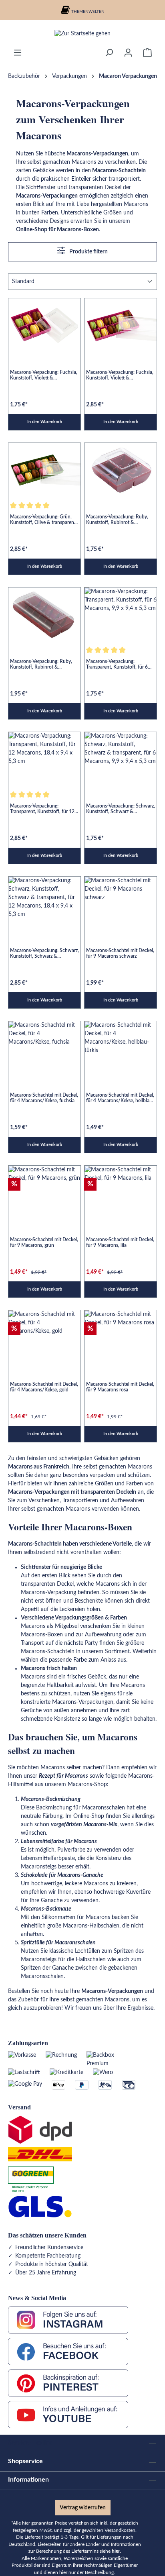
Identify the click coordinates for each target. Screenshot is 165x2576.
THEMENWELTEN (88, 12)
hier (116, 2551)
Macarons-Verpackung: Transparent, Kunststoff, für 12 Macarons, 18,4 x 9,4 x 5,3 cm (42, 809)
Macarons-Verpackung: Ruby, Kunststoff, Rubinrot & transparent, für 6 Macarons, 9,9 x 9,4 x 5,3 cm (120, 520)
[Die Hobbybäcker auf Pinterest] (68, 2383)
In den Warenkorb (45, 422)
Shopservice (25, 2461)
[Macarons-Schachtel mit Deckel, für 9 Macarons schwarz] (121, 904)
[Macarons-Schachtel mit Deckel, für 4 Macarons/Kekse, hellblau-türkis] (121, 1048)
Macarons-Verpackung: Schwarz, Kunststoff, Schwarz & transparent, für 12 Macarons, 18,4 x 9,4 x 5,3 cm (44, 954)
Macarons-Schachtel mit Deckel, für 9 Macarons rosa (120, 1387)
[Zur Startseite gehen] (82, 34)
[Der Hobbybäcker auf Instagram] (68, 2320)
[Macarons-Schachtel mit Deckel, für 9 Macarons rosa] (121, 1337)
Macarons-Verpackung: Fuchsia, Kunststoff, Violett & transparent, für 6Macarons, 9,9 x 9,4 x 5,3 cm (44, 375)
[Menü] (18, 53)
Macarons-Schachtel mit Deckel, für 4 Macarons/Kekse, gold (44, 1387)
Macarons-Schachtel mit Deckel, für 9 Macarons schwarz (120, 953)
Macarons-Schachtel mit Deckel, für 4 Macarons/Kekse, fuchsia (44, 1098)
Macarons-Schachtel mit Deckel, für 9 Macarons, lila (120, 1242)
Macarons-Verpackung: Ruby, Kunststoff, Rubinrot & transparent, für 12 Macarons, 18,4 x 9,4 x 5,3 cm (41, 664)
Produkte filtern (88, 252)
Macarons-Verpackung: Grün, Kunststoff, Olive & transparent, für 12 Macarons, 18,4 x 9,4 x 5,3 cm (43, 520)
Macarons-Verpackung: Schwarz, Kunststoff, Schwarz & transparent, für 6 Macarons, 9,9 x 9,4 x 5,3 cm (121, 809)
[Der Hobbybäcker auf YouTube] (68, 2415)
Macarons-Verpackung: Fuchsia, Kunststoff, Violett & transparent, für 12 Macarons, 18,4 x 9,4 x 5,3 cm (120, 375)
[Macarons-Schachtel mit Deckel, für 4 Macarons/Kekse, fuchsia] (44, 1048)
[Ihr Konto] (128, 53)
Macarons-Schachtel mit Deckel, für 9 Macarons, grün (44, 1242)
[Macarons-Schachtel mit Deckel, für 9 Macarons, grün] (44, 1193)
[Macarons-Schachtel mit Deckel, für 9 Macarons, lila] (121, 1193)
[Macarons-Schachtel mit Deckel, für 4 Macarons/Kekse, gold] (44, 1337)
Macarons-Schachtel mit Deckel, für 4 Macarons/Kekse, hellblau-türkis (120, 1098)
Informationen (28, 2480)
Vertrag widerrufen (83, 2508)
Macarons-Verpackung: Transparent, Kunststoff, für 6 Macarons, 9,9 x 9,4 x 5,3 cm (117, 664)
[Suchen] (109, 53)
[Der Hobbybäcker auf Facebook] (68, 2352)
